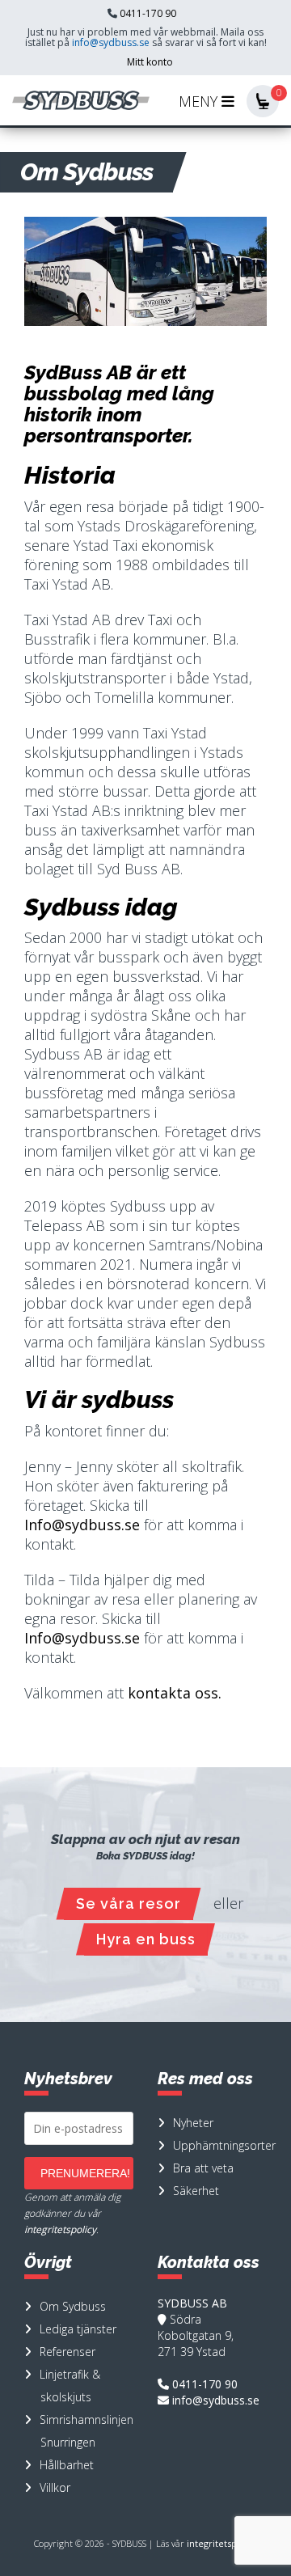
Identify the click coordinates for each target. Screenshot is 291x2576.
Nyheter (193, 2123)
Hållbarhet (67, 2465)
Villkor (55, 2487)
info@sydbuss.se (111, 42)
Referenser (67, 2352)
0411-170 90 (148, 13)
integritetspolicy (60, 2229)
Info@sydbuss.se (82, 1525)
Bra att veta (203, 2168)
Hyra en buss (146, 1939)
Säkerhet (196, 2191)
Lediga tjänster (78, 2329)
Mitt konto (150, 62)
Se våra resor (129, 1903)
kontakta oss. (175, 1693)
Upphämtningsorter (224, 2145)
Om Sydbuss (73, 2306)
